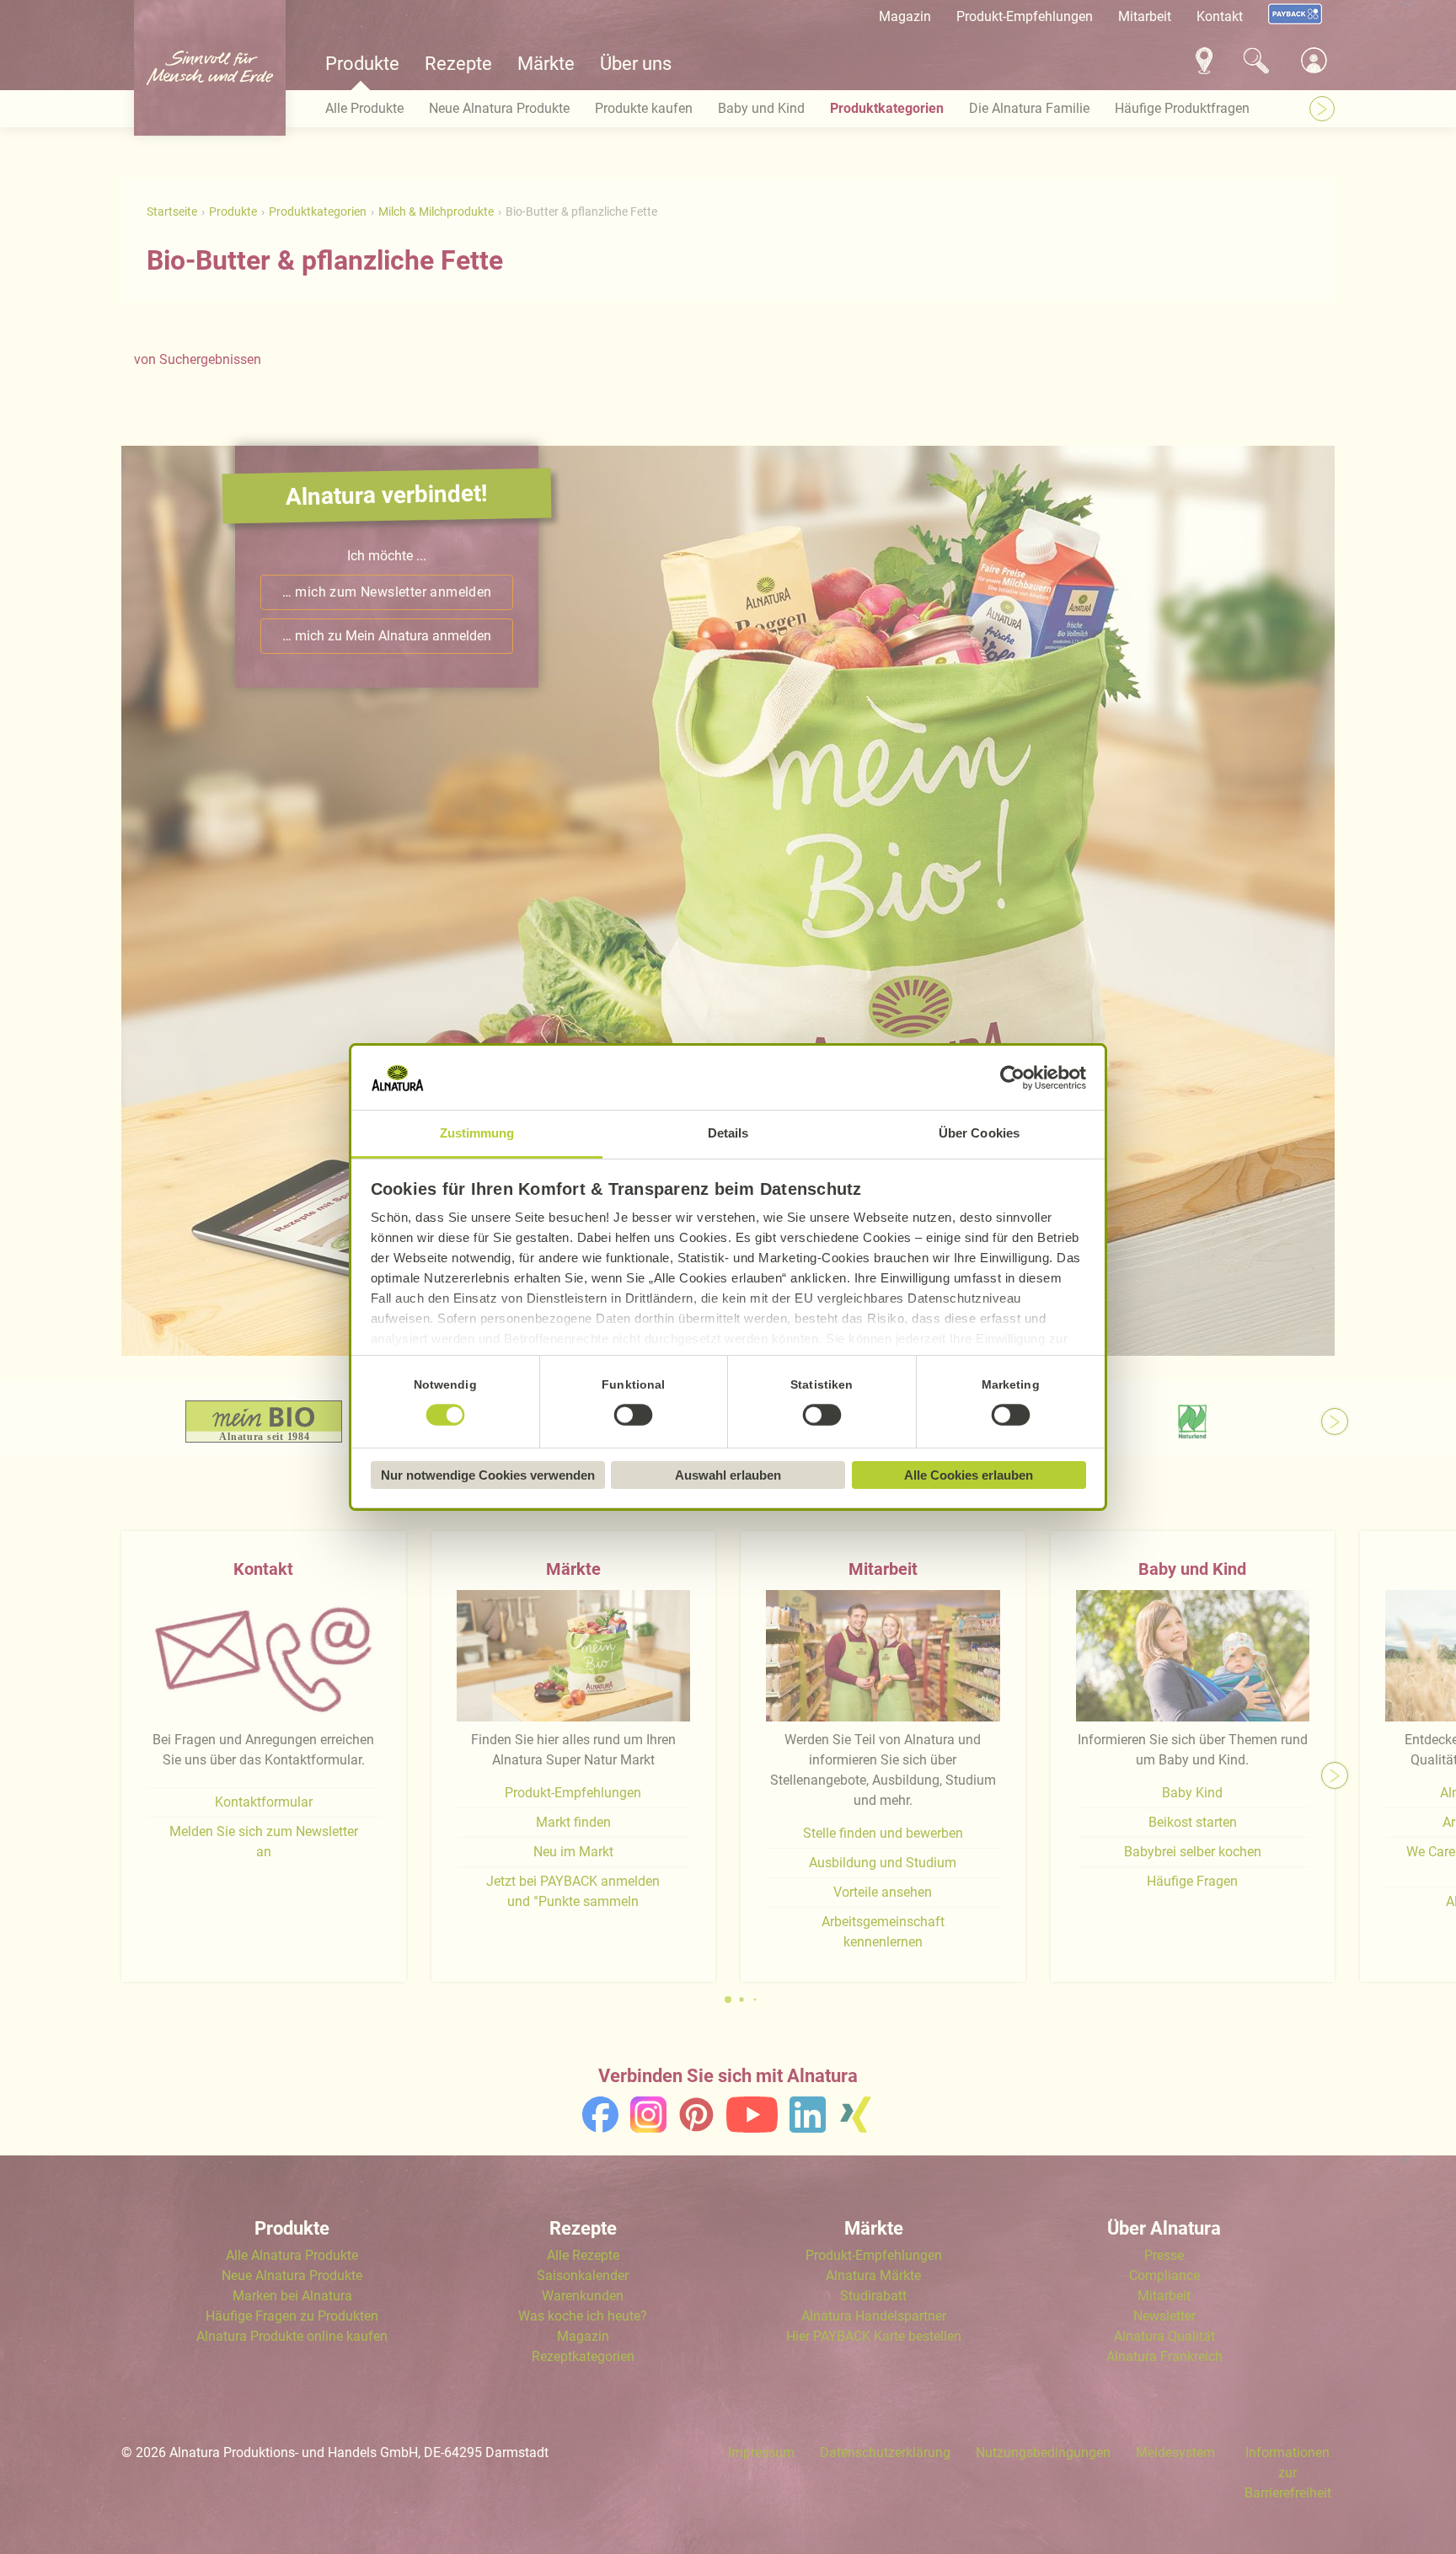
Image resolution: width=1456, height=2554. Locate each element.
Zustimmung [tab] (477, 1133)
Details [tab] (728, 1133)
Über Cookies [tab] (979, 1133)
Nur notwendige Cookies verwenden (488, 1475)
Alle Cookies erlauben (969, 1475)
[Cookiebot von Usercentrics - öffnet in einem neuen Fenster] (1012, 1078)
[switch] (634, 1416)
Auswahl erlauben (728, 1475)
